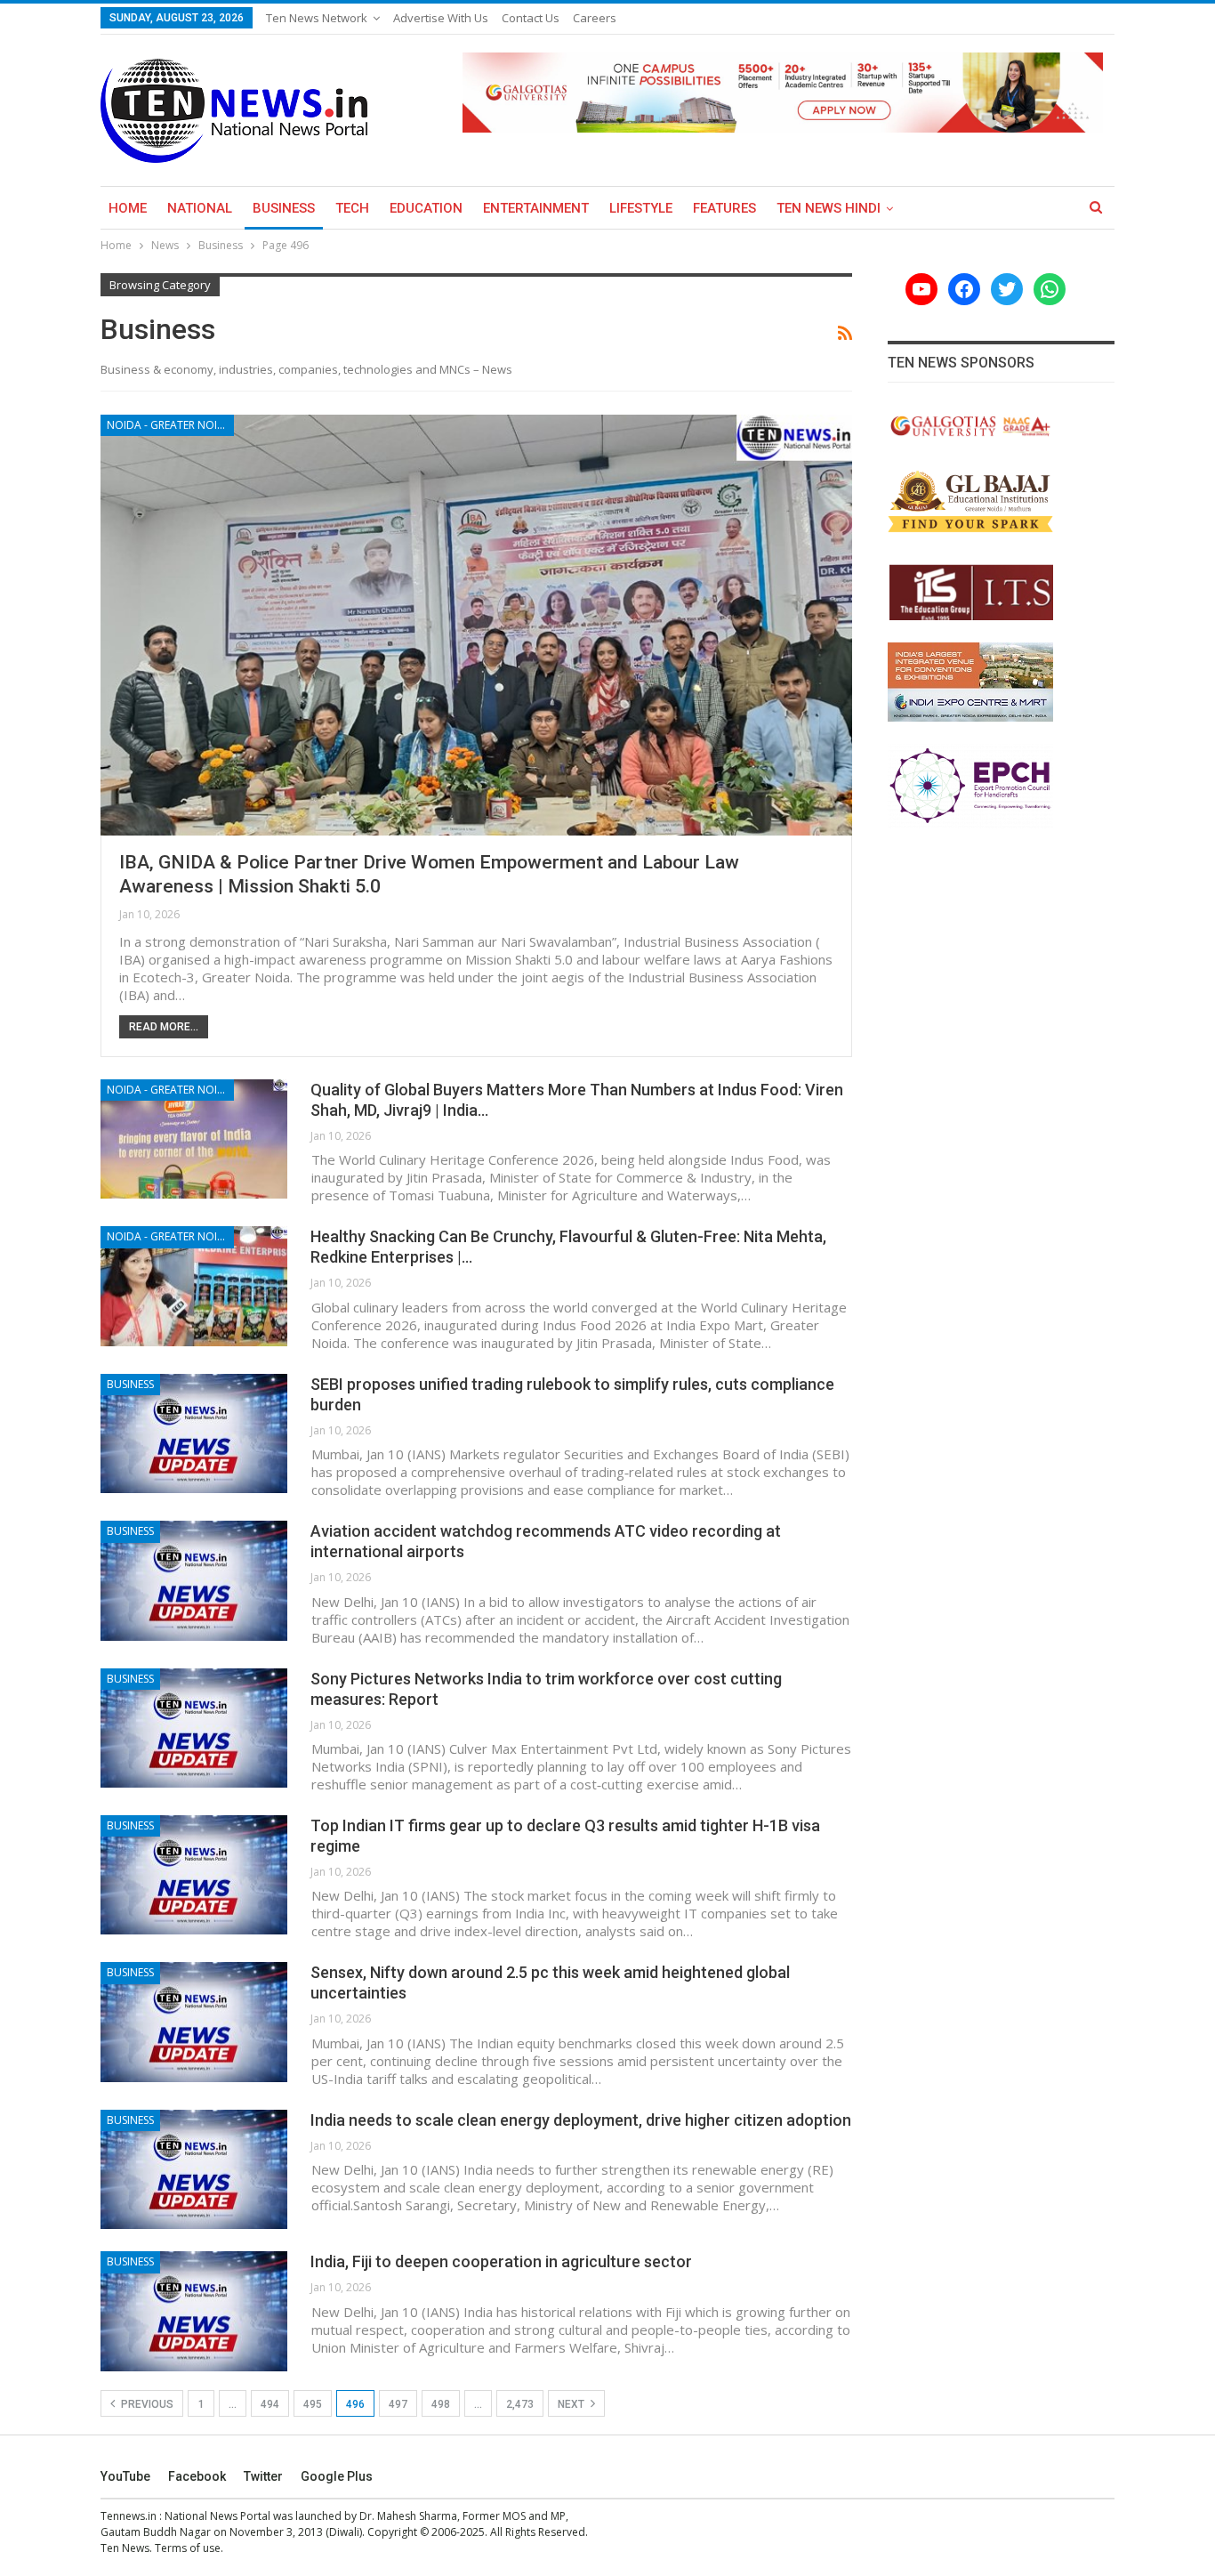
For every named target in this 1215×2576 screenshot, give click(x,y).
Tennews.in (129, 2516)
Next (572, 2404)
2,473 (520, 2404)
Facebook (197, 2476)
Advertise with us (441, 18)
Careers (595, 18)
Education (426, 208)
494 (270, 2404)
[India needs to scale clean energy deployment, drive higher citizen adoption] (194, 2169)
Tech (352, 208)
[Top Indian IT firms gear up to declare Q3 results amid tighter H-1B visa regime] (194, 1875)
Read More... (164, 1027)
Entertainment (536, 208)
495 (313, 2404)
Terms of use (188, 2548)
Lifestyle (641, 208)
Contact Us (531, 18)
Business (284, 208)
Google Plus (337, 2476)
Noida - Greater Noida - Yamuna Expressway (170, 425)
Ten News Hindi (829, 208)
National (200, 208)
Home (128, 208)
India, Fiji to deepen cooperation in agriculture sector (501, 2261)
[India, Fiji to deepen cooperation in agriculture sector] (194, 2311)
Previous (146, 2404)
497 (398, 2404)
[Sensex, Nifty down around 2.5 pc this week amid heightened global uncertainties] (194, 2022)
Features (724, 208)
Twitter (263, 2476)
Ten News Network (317, 18)
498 (441, 2404)
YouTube (125, 2476)
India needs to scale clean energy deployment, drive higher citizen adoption (581, 2120)
